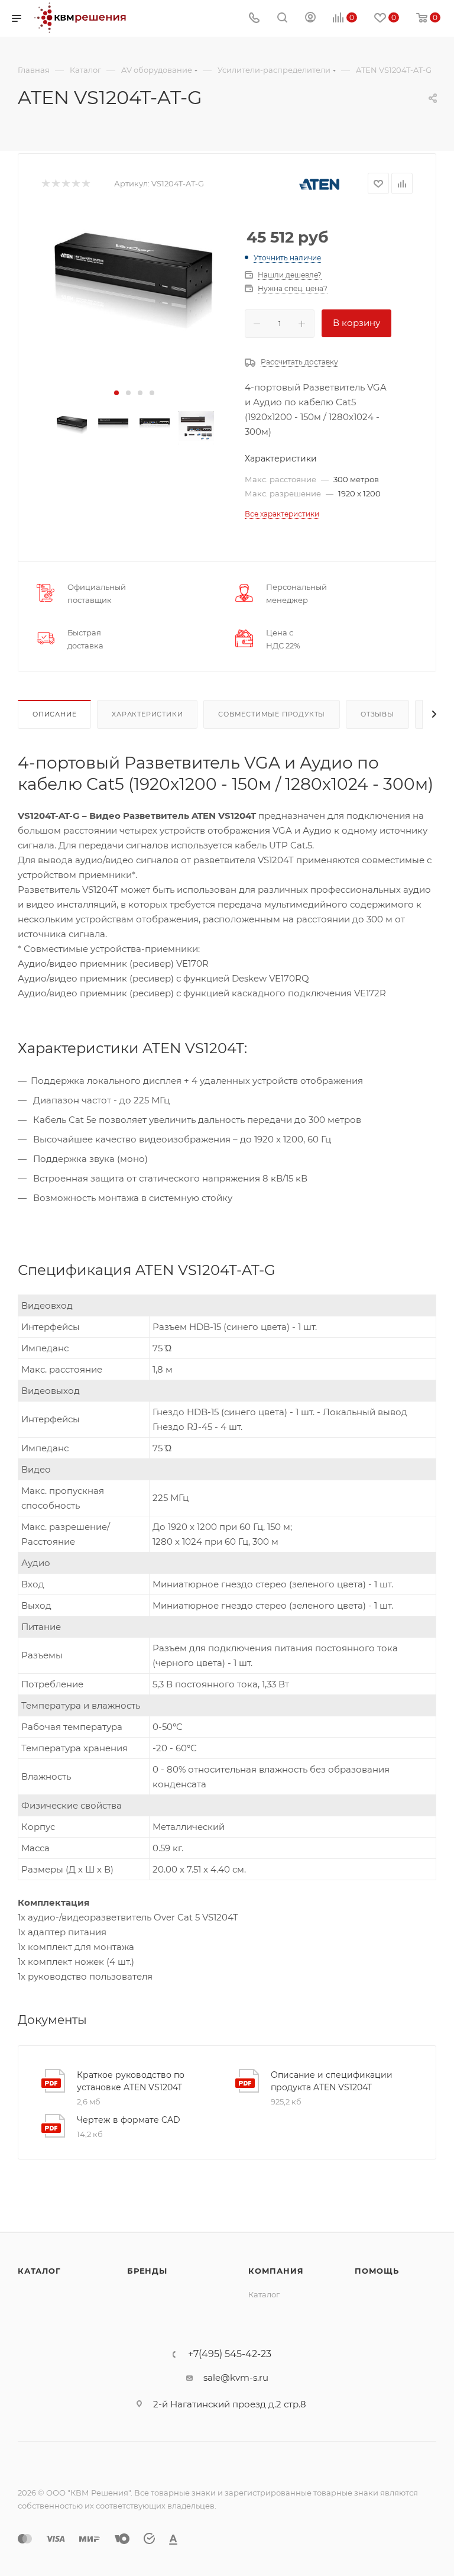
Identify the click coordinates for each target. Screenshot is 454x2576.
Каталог (39, 2271)
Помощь (377, 2271)
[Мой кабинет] (310, 19)
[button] (116, 393)
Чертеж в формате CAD (129, 2120)
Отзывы (377, 714)
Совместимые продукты (272, 714)
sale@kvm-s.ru (236, 2378)
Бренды (147, 2271)
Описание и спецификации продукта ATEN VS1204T (332, 2081)
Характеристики (147, 714)
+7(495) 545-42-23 (230, 2354)
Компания (276, 2271)
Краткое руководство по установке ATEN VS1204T (131, 2081)
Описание (54, 714)
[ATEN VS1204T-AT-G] (134, 273)
